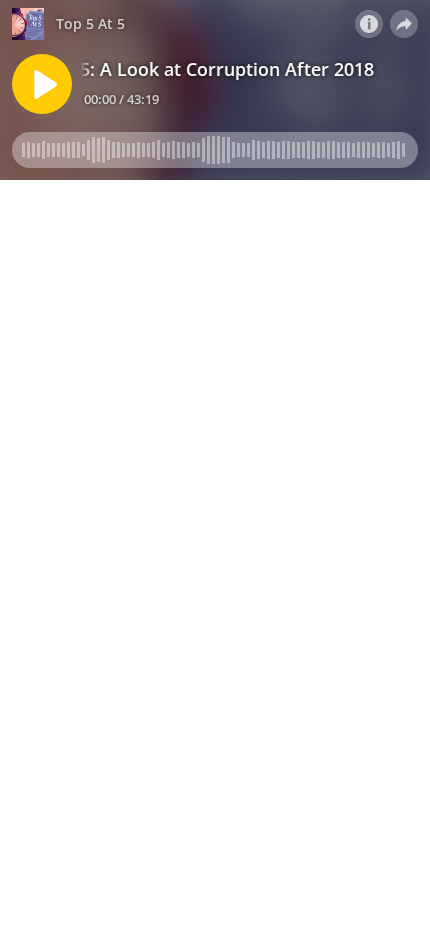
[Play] (42, 84)
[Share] (404, 24)
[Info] (369, 24)
